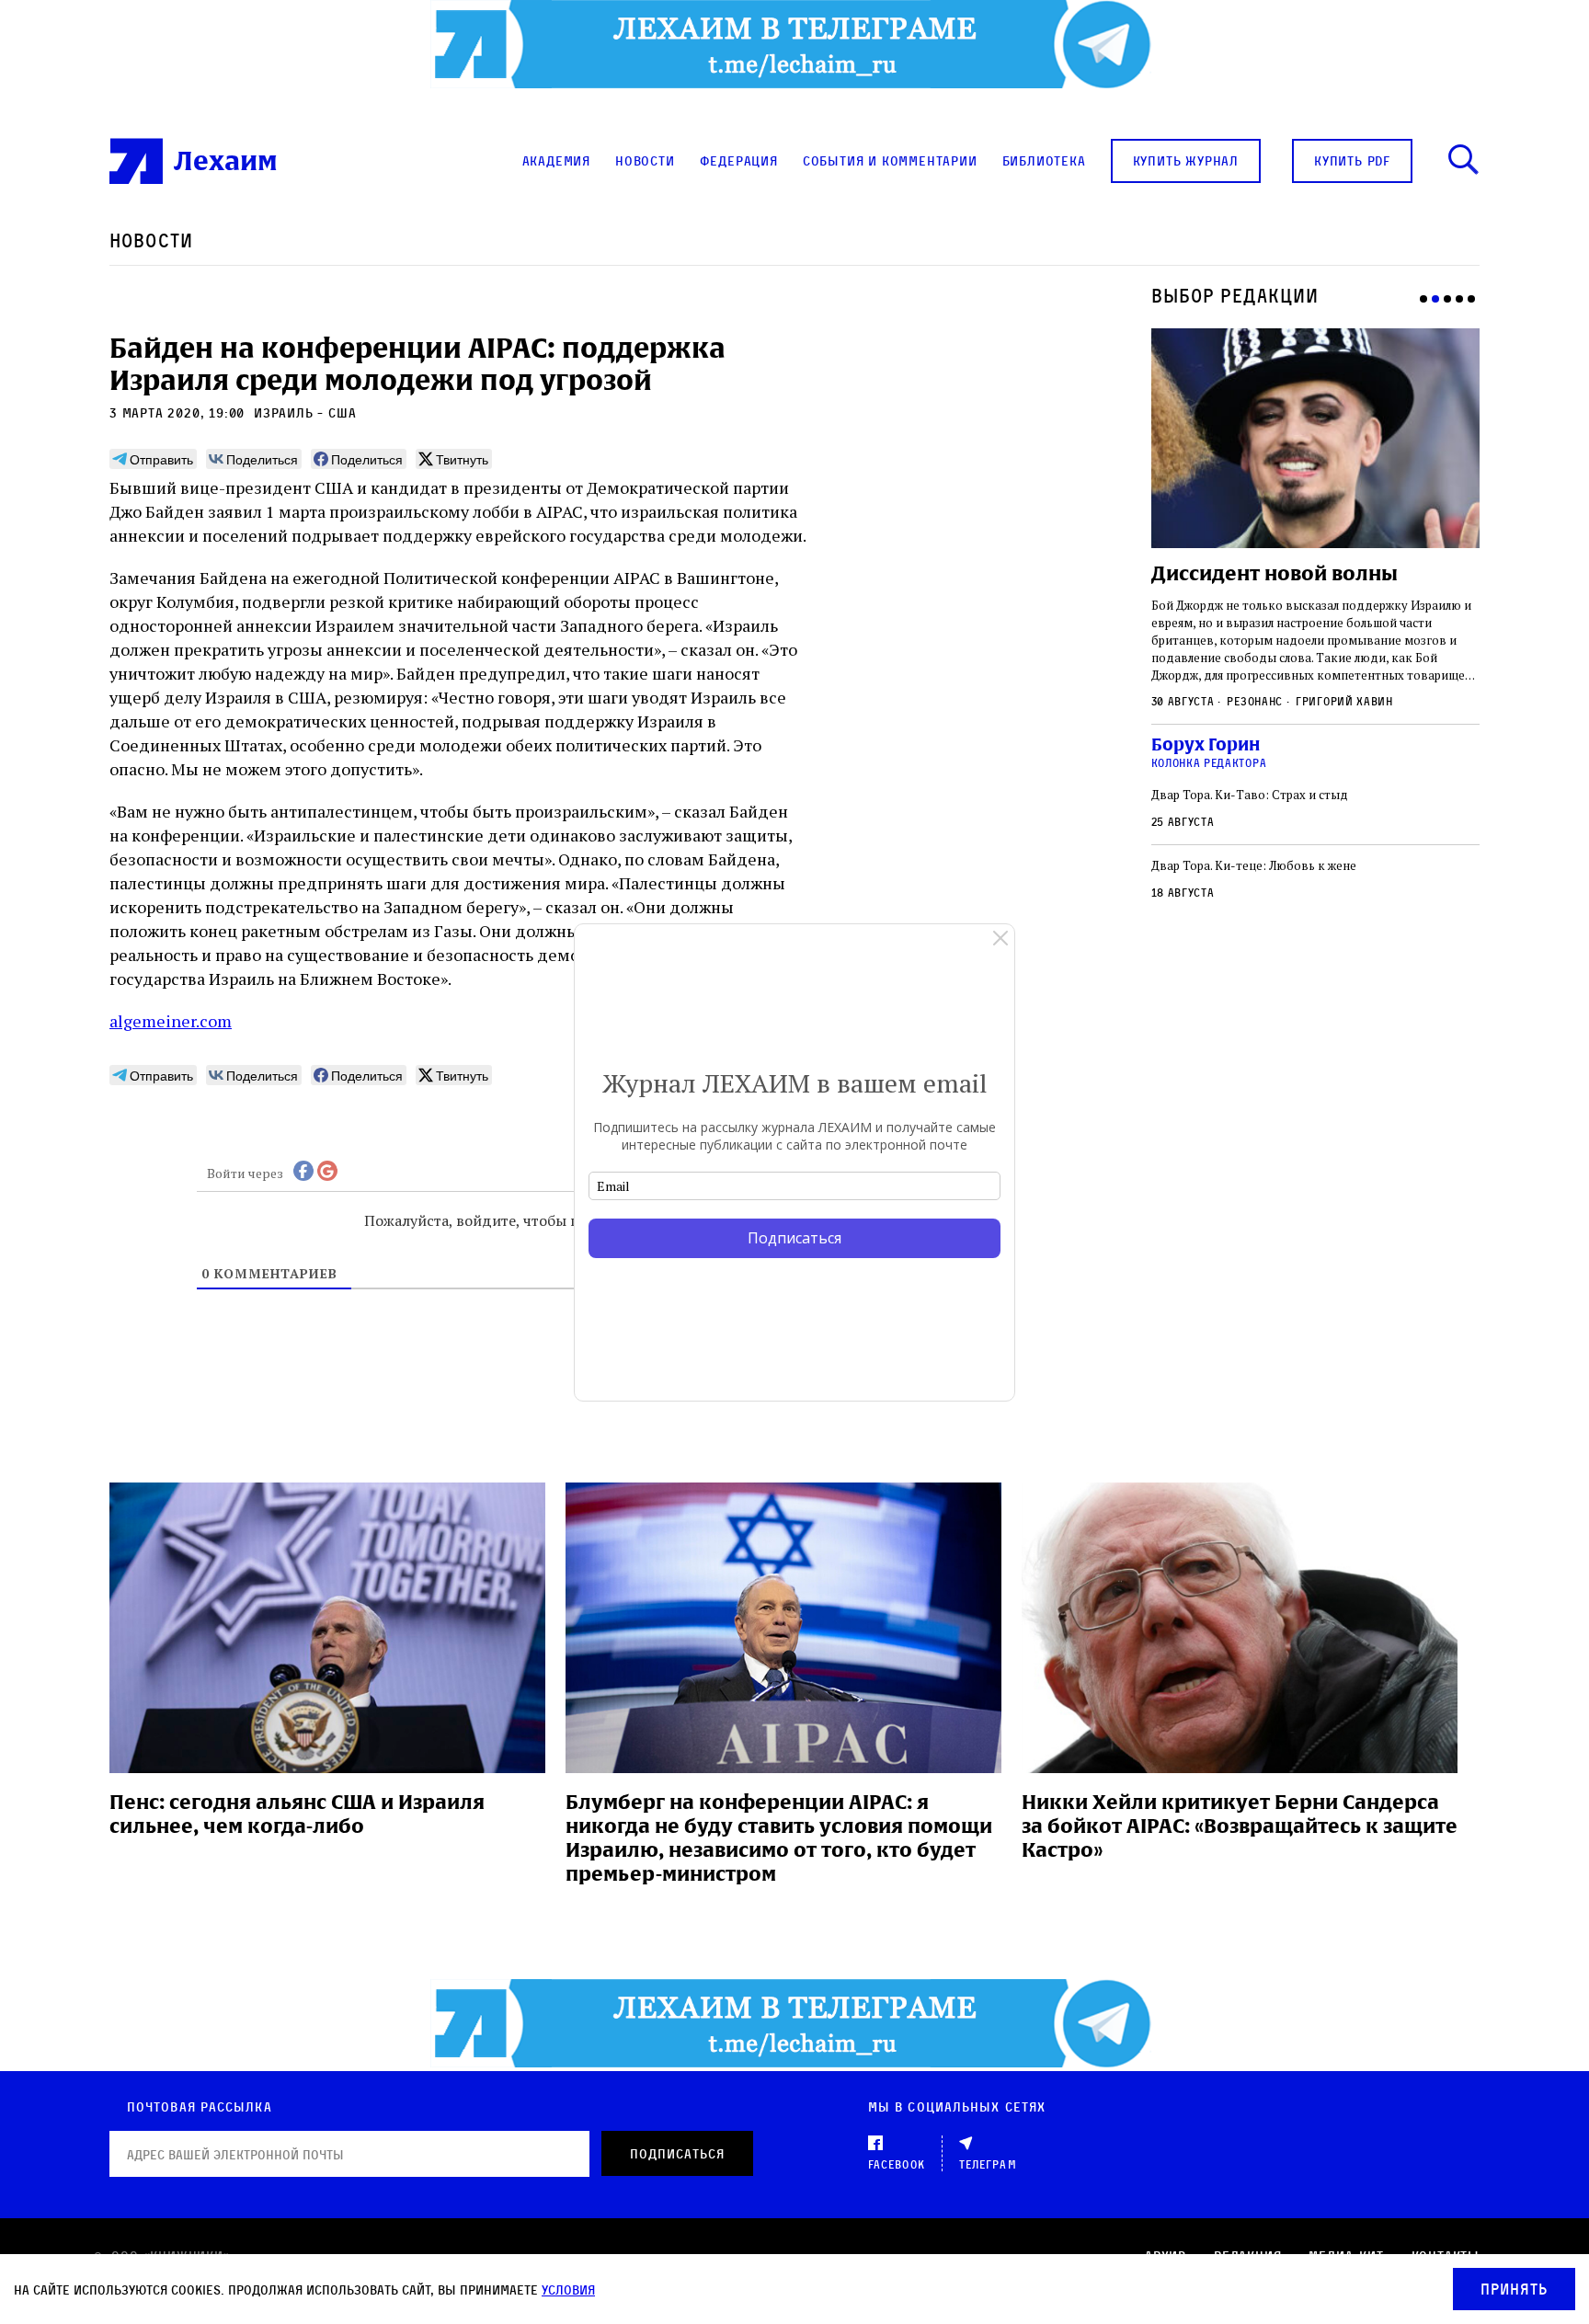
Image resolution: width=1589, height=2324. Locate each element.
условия (568, 2290)
